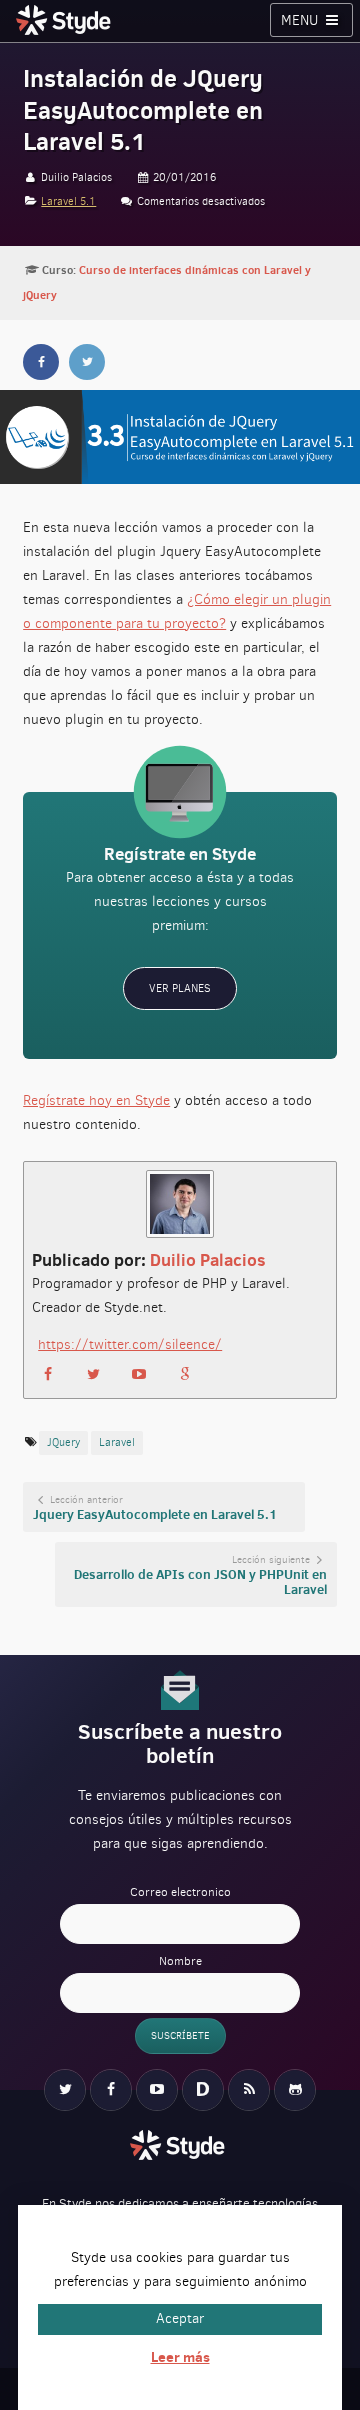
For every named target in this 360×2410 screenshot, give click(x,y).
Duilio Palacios (208, 1260)
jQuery (63, 1442)
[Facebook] (111, 2090)
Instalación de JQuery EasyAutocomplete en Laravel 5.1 (143, 110)
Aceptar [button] (180, 2318)
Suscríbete (180, 2035)
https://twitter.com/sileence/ (130, 1344)
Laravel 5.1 (68, 201)
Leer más (180, 2357)
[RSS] (249, 2090)
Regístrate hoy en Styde (96, 1100)
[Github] (295, 2090)
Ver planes (180, 988)
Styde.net (66, 20)
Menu (301, 20)
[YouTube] (157, 2090)
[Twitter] (65, 2090)
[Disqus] (203, 2090)
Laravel (117, 1442)
